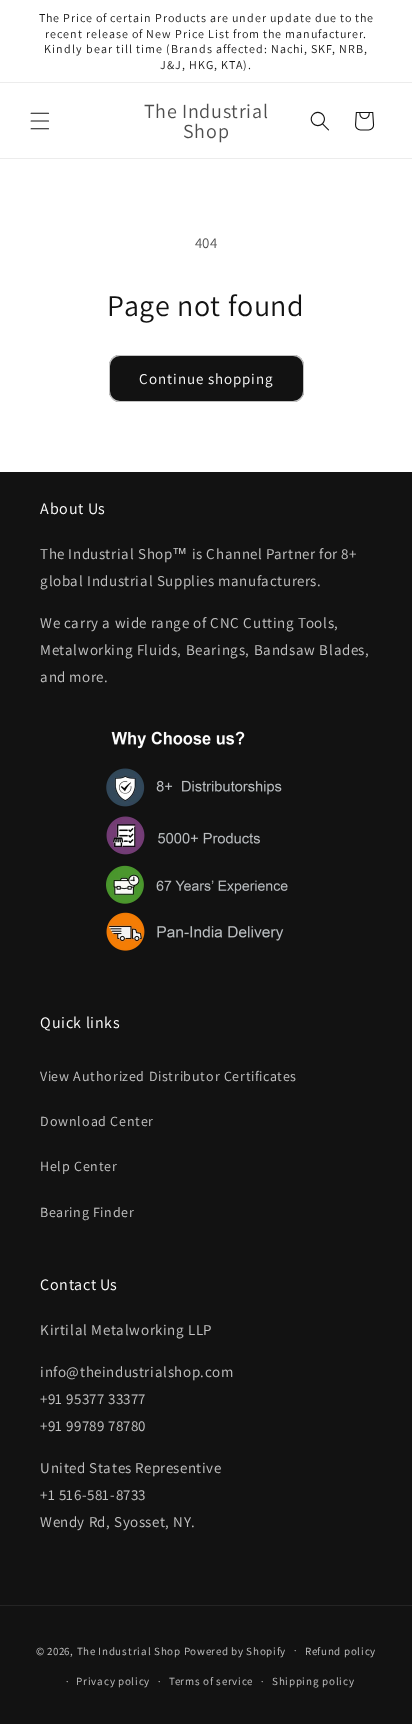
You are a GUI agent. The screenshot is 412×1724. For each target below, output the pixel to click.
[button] (40, 121)
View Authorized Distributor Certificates (168, 1076)
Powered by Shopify (235, 1650)
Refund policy (340, 1651)
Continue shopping (206, 378)
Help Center (79, 1166)
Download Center (97, 1121)
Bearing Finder (87, 1212)
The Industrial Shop (129, 1650)
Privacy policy (113, 1681)
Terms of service (211, 1681)
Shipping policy (313, 1681)
